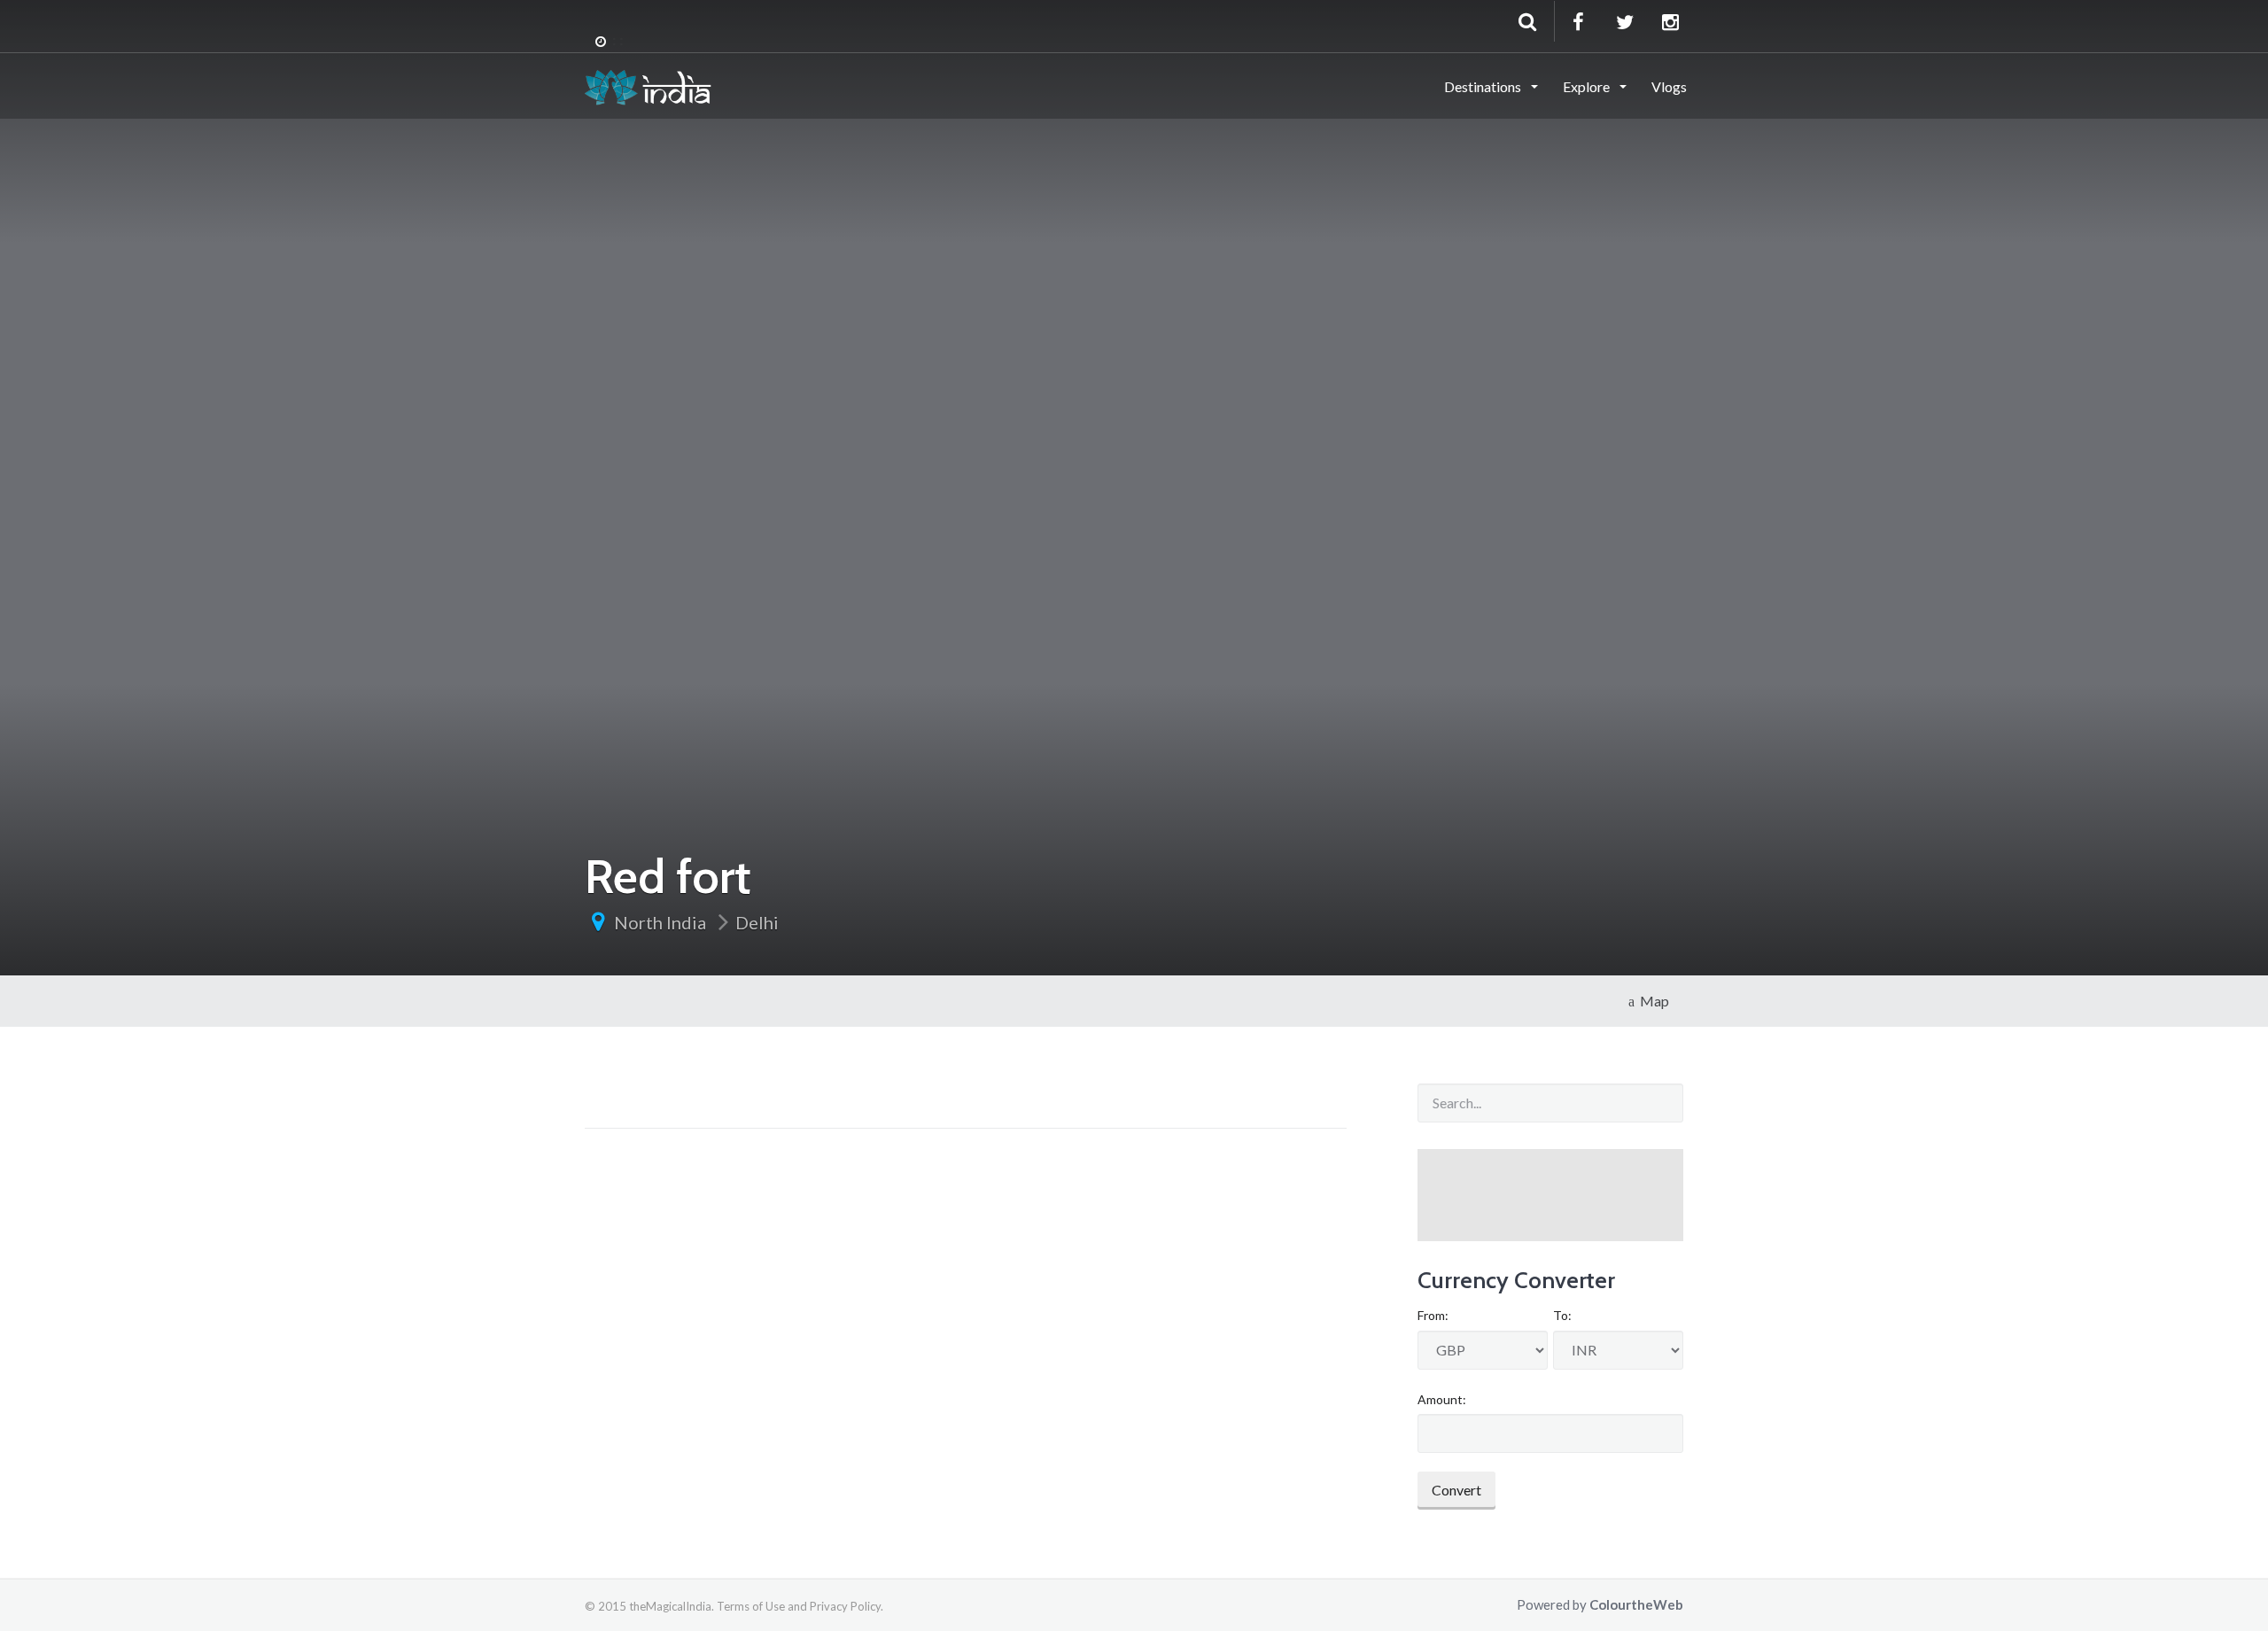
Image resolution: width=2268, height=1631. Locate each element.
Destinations (1484, 86)
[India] (648, 85)
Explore (1588, 86)
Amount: (1442, 1399)
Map (1652, 1001)
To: (1562, 1315)
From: (1433, 1315)
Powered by (1600, 1604)
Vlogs (1669, 86)
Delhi (757, 922)
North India (660, 922)
